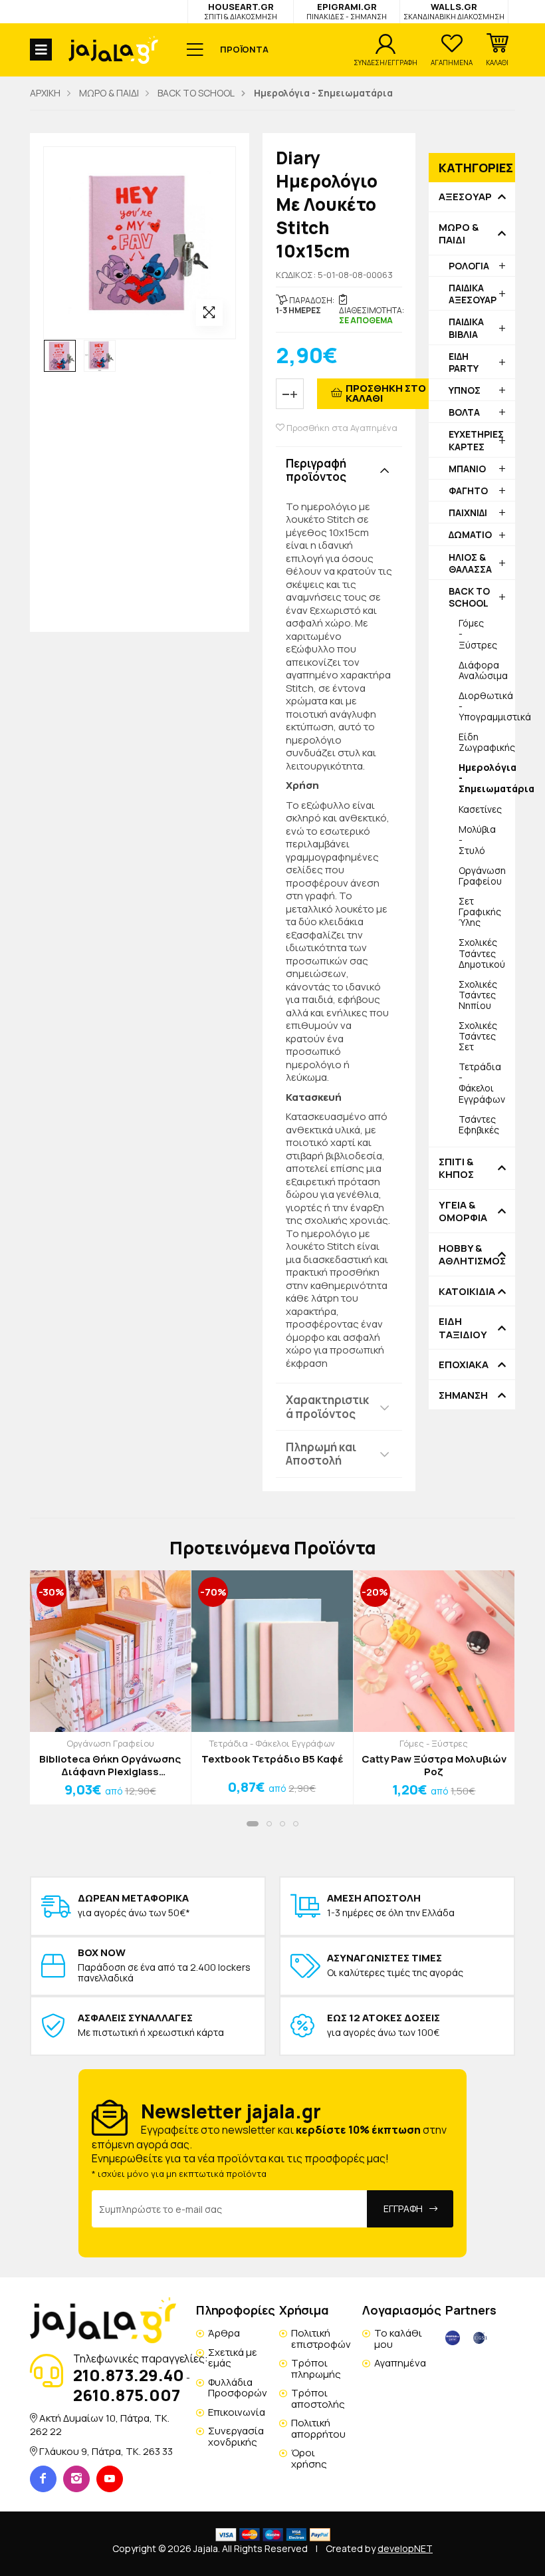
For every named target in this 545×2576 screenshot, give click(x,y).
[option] (60, 356)
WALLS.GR (454, 11)
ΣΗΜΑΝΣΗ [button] (463, 1395)
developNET (405, 2548)
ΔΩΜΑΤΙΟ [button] (470, 534)
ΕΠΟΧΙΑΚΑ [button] (464, 1365)
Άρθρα (224, 2333)
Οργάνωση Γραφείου (482, 876)
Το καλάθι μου (398, 2339)
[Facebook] (43, 2479)
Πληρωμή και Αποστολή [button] (321, 1454)
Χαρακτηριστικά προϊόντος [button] (327, 1406)
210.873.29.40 (129, 2375)
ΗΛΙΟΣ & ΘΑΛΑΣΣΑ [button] (470, 563)
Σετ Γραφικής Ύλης (480, 912)
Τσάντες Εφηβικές (479, 1124)
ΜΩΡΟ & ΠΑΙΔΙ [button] (459, 234)
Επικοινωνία (237, 2412)
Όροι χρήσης (309, 2458)
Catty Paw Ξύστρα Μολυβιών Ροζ (434, 1766)
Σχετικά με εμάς (233, 2358)
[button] (497, 50)
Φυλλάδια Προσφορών (238, 2388)
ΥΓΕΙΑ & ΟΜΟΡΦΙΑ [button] (463, 1212)
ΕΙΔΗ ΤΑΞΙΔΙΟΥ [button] (463, 1328)
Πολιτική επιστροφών (321, 2339)
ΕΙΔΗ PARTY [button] (464, 362)
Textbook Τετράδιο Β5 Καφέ (272, 1759)
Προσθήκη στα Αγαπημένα (341, 428)
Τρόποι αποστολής (318, 2398)
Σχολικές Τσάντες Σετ (478, 1036)
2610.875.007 (127, 2395)
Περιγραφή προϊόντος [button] (316, 470)
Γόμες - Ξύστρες (478, 634)
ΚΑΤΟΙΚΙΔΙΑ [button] (467, 1292)
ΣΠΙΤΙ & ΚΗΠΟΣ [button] (456, 1168)
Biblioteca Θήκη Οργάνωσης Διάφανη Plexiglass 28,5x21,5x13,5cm (110, 1766)
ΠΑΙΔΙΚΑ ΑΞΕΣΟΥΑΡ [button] (473, 294)
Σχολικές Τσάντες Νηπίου (478, 995)
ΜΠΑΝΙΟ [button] (467, 469)
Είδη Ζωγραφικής (487, 742)
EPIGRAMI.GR (347, 11)
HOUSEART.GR (241, 11)
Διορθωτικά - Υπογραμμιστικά (487, 706)
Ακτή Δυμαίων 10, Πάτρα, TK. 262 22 (100, 2425)
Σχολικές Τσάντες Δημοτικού (482, 953)
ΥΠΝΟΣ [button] (465, 390)
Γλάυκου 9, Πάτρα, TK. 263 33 (106, 2451)
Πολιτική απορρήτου (318, 2428)
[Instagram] (76, 2479)
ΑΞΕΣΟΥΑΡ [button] (465, 197)
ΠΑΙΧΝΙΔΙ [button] (468, 512)
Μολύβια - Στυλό (477, 840)
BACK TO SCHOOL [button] (469, 597)
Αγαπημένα (400, 2363)
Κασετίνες (480, 809)
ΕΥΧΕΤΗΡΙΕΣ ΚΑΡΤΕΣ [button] (476, 440)
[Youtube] (110, 2479)
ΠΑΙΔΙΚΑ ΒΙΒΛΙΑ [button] (466, 328)
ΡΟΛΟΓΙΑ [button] (469, 266)
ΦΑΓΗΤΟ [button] (468, 491)
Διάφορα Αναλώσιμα (483, 670)
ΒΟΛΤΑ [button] (464, 412)
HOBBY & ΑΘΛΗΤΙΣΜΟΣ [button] (472, 1255)
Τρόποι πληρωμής (316, 2368)
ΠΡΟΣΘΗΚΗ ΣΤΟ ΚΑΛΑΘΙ (386, 393)
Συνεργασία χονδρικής (236, 2436)
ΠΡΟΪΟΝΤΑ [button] (244, 49)
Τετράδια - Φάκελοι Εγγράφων (482, 1082)
